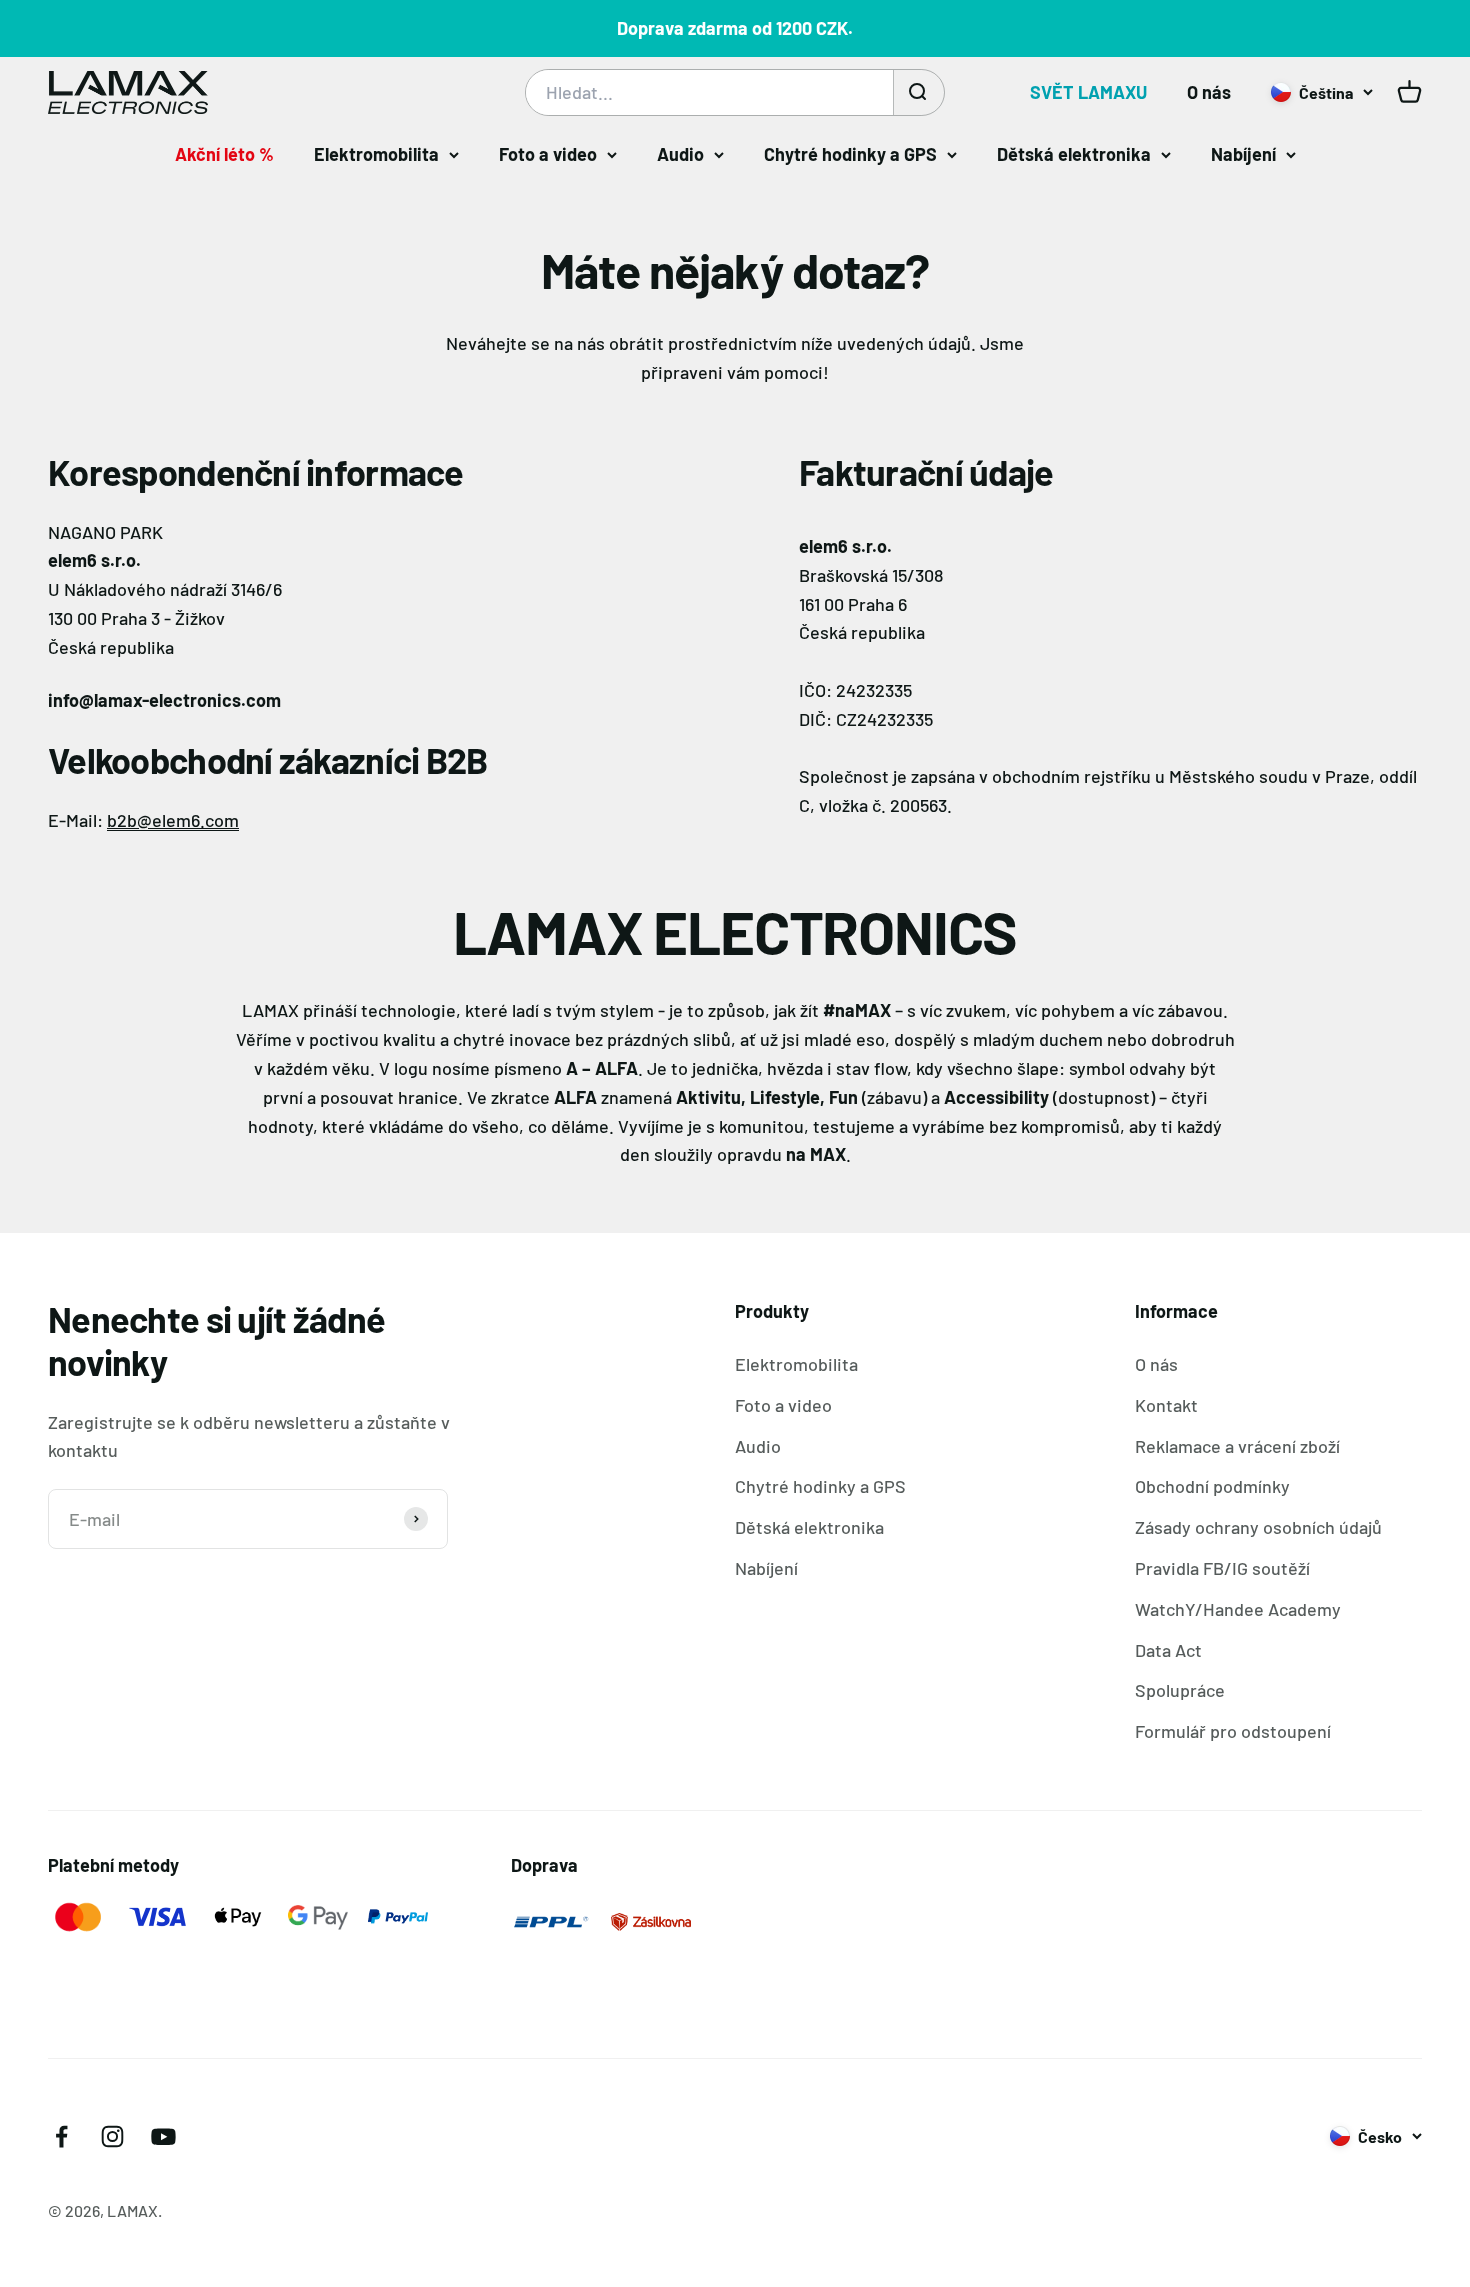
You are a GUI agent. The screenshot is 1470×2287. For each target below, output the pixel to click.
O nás (1209, 92)
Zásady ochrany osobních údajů (1258, 1527)
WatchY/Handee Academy (1238, 1609)
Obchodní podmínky (1212, 1486)
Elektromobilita (376, 154)
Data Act (1168, 1650)
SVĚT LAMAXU (1088, 92)
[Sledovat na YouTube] (163, 2136)
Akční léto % (224, 154)
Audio (680, 154)
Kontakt (1166, 1405)
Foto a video (548, 154)
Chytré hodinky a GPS (850, 154)
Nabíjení (1243, 154)
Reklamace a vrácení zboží (1237, 1446)
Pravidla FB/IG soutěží (1222, 1568)
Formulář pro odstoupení (1233, 1731)
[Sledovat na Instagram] (112, 2136)
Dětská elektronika (1074, 154)
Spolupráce (1180, 1690)
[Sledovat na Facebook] (61, 2136)
